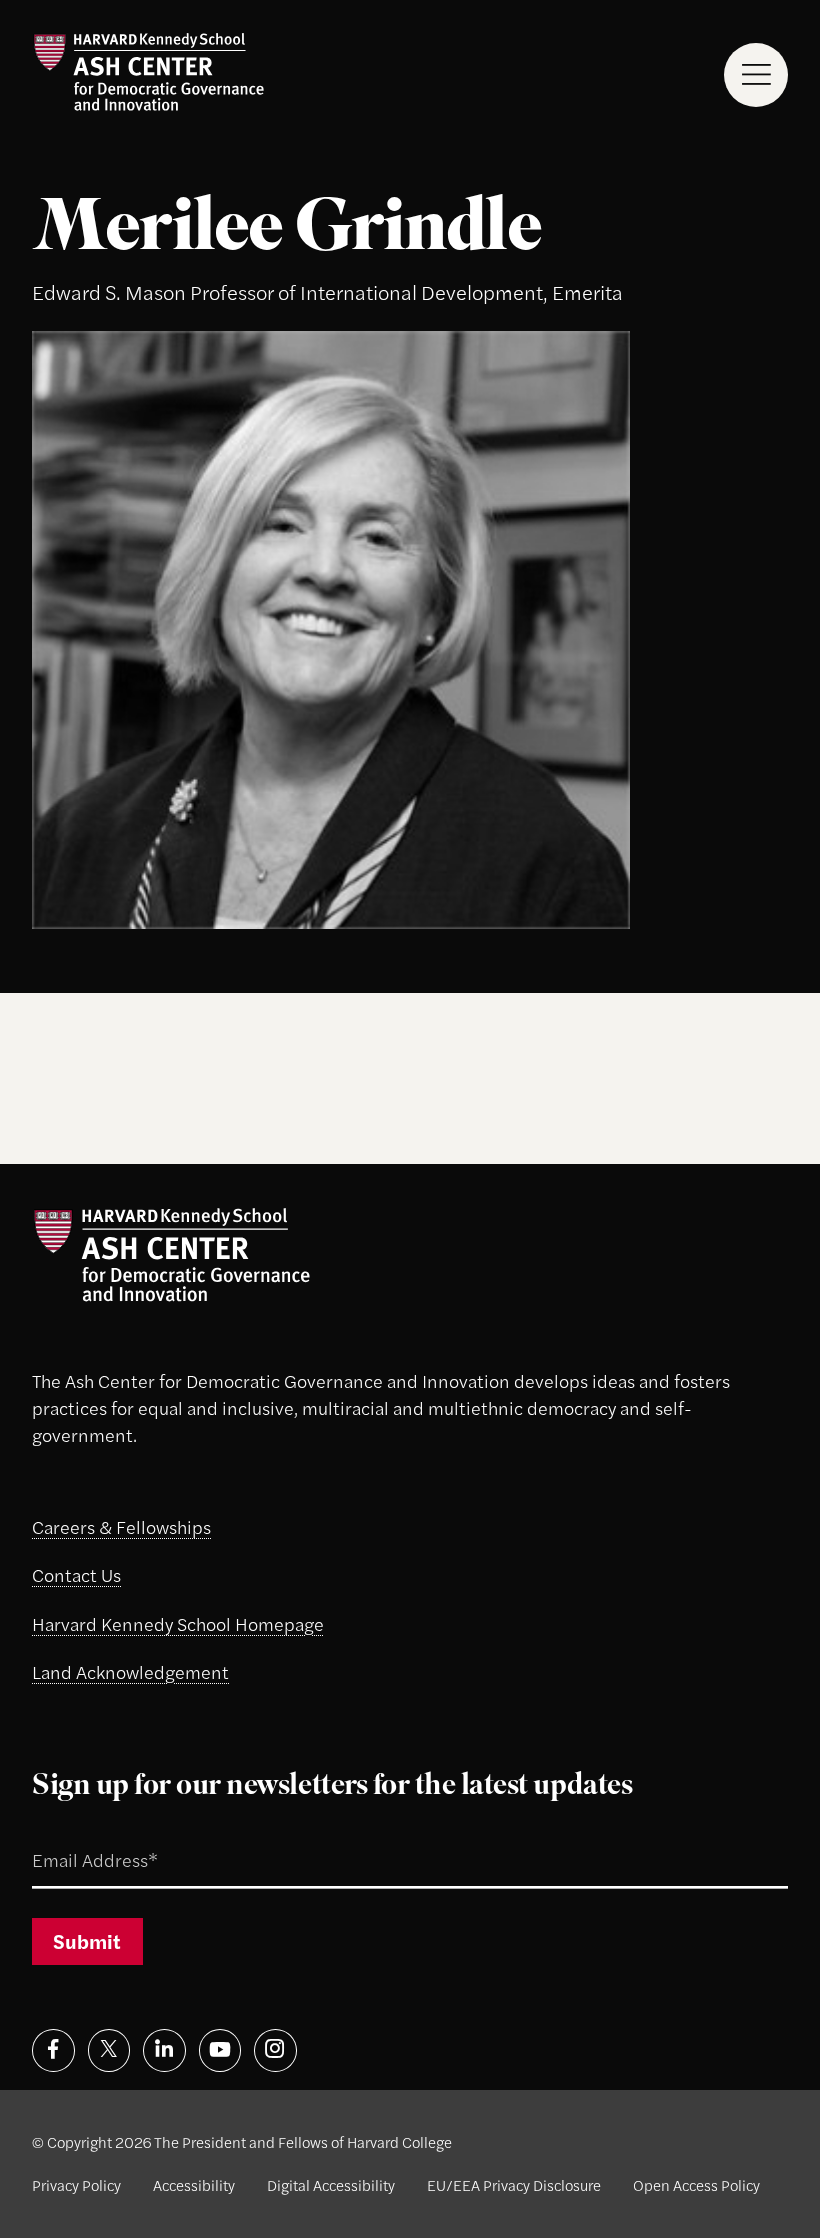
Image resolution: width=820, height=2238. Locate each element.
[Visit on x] (109, 2050)
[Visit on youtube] (220, 2050)
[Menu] (756, 74)
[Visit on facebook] (53, 2050)
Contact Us (76, 1574)
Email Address (68, 1835)
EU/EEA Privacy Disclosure (514, 2184)
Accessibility (194, 2184)
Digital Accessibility (331, 2184)
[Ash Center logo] (148, 72)
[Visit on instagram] (275, 2050)
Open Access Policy (696, 2184)
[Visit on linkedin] (164, 2050)
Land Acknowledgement (130, 1671)
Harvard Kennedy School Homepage (178, 1623)
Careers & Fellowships (121, 1526)
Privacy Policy (76, 2184)
